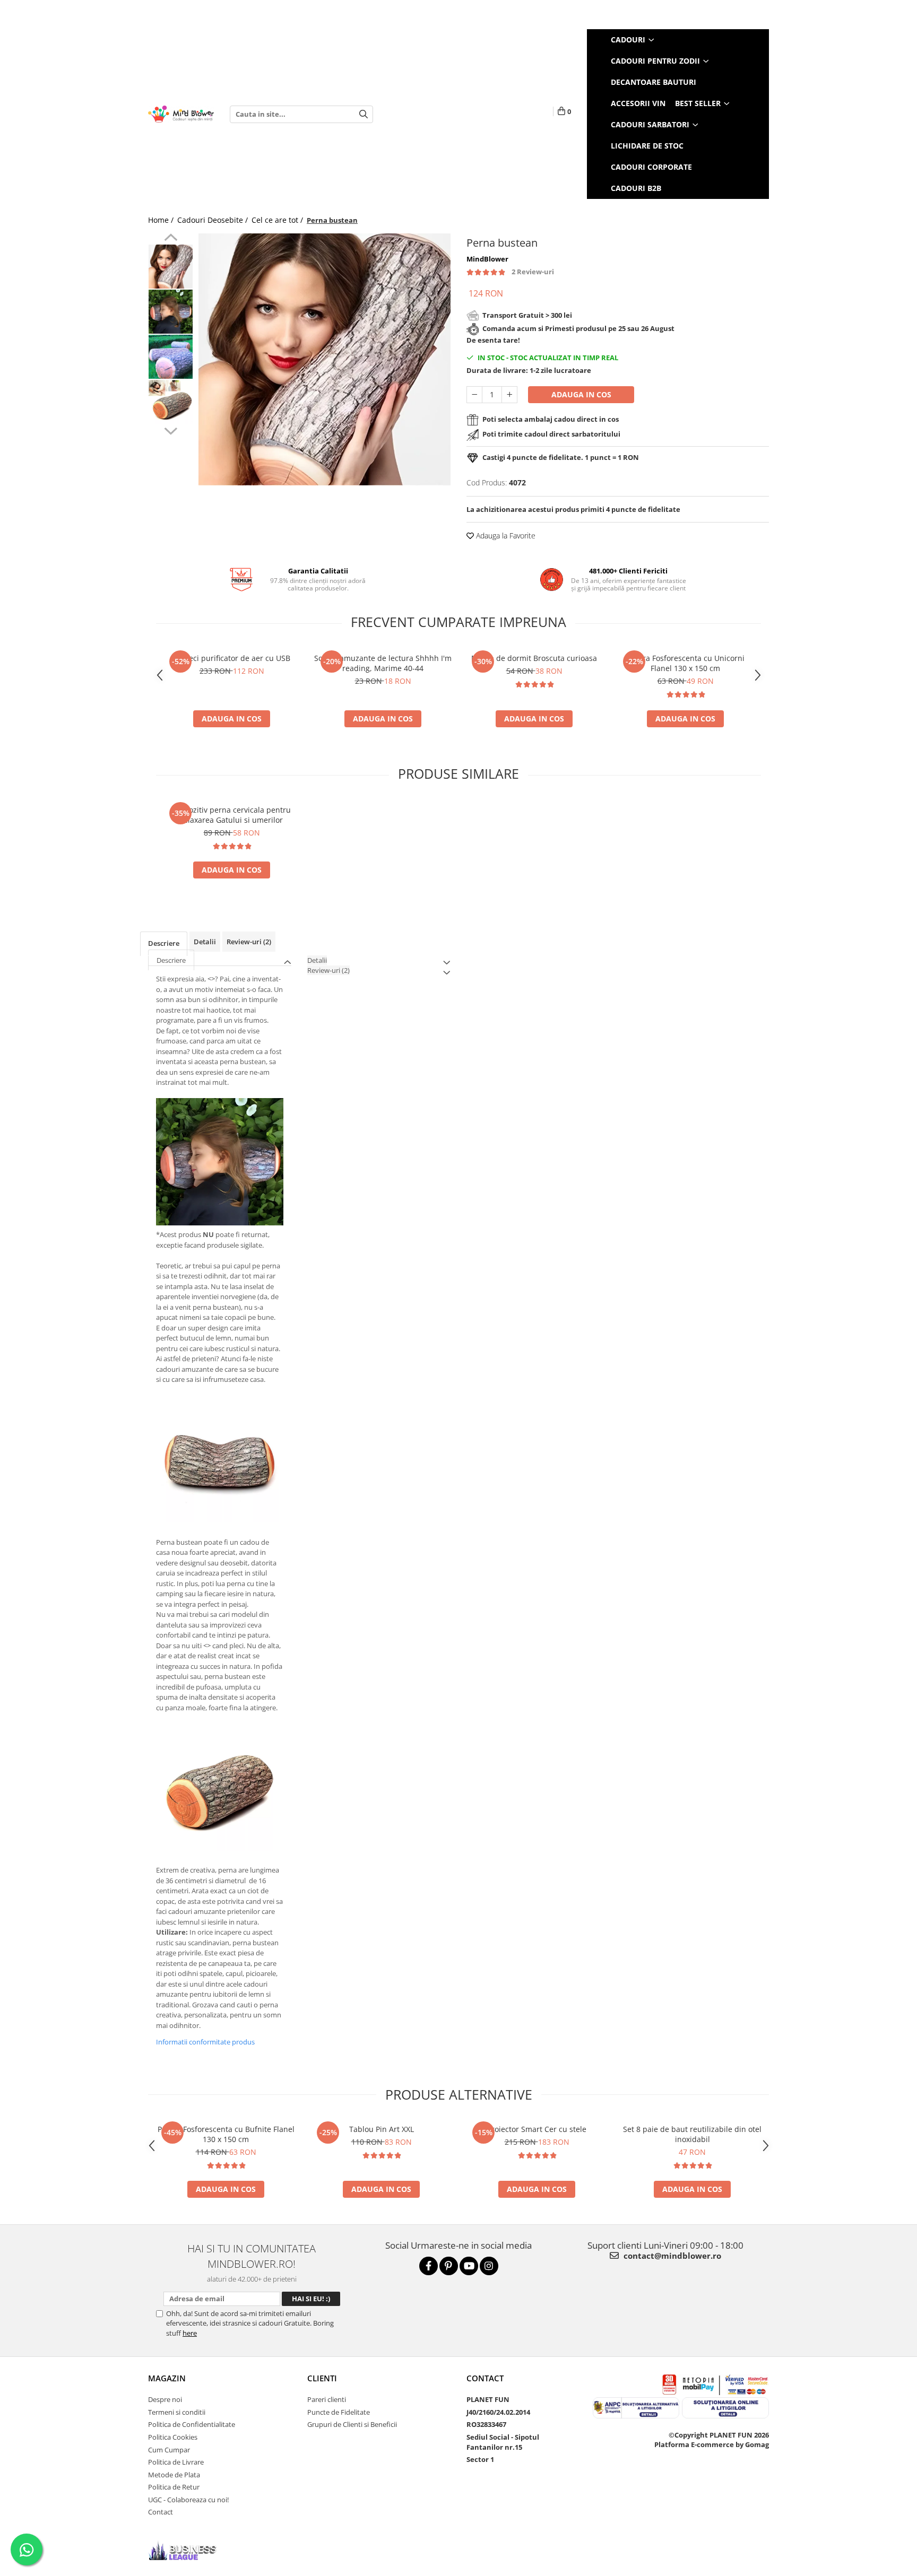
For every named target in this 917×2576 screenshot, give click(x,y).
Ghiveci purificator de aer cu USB (232, 658)
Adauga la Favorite (505, 536)
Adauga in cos (581, 394)
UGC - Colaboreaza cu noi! (188, 2500)
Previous (171, 239)
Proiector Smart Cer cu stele (537, 2129)
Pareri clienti (327, 2399)
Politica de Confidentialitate (192, 2424)
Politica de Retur (174, 2487)
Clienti (322, 2378)
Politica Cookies (173, 2437)
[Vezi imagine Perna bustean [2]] (171, 357)
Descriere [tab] (164, 943)
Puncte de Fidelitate (339, 2412)
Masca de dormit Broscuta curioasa (534, 658)
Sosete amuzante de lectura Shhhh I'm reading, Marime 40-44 (383, 663)
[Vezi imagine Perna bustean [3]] (171, 402)
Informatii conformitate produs (205, 2042)
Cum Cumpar (169, 2450)
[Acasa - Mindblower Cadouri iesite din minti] (181, 114)
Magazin (167, 2378)
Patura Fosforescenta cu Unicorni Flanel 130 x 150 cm (686, 663)
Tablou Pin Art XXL (382, 2129)
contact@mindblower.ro (671, 2256)
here (190, 2333)
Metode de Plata (174, 2475)
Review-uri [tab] (249, 942)
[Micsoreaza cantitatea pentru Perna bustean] (474, 395)
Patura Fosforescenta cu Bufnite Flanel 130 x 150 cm (226, 2134)
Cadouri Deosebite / (214, 220)
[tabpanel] (325, 359)
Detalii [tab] (205, 942)
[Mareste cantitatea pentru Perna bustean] (509, 395)
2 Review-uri (533, 272)
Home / (162, 220)
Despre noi (165, 2399)
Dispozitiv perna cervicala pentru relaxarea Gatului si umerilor (232, 815)
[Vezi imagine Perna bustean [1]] (171, 312)
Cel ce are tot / (278, 220)
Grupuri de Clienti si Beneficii (352, 2424)
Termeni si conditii (177, 2412)
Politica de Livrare (176, 2462)
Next (171, 430)
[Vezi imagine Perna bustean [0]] (171, 267)
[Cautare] (364, 114)
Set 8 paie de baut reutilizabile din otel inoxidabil (692, 2134)
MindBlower (487, 259)
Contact (161, 2512)
